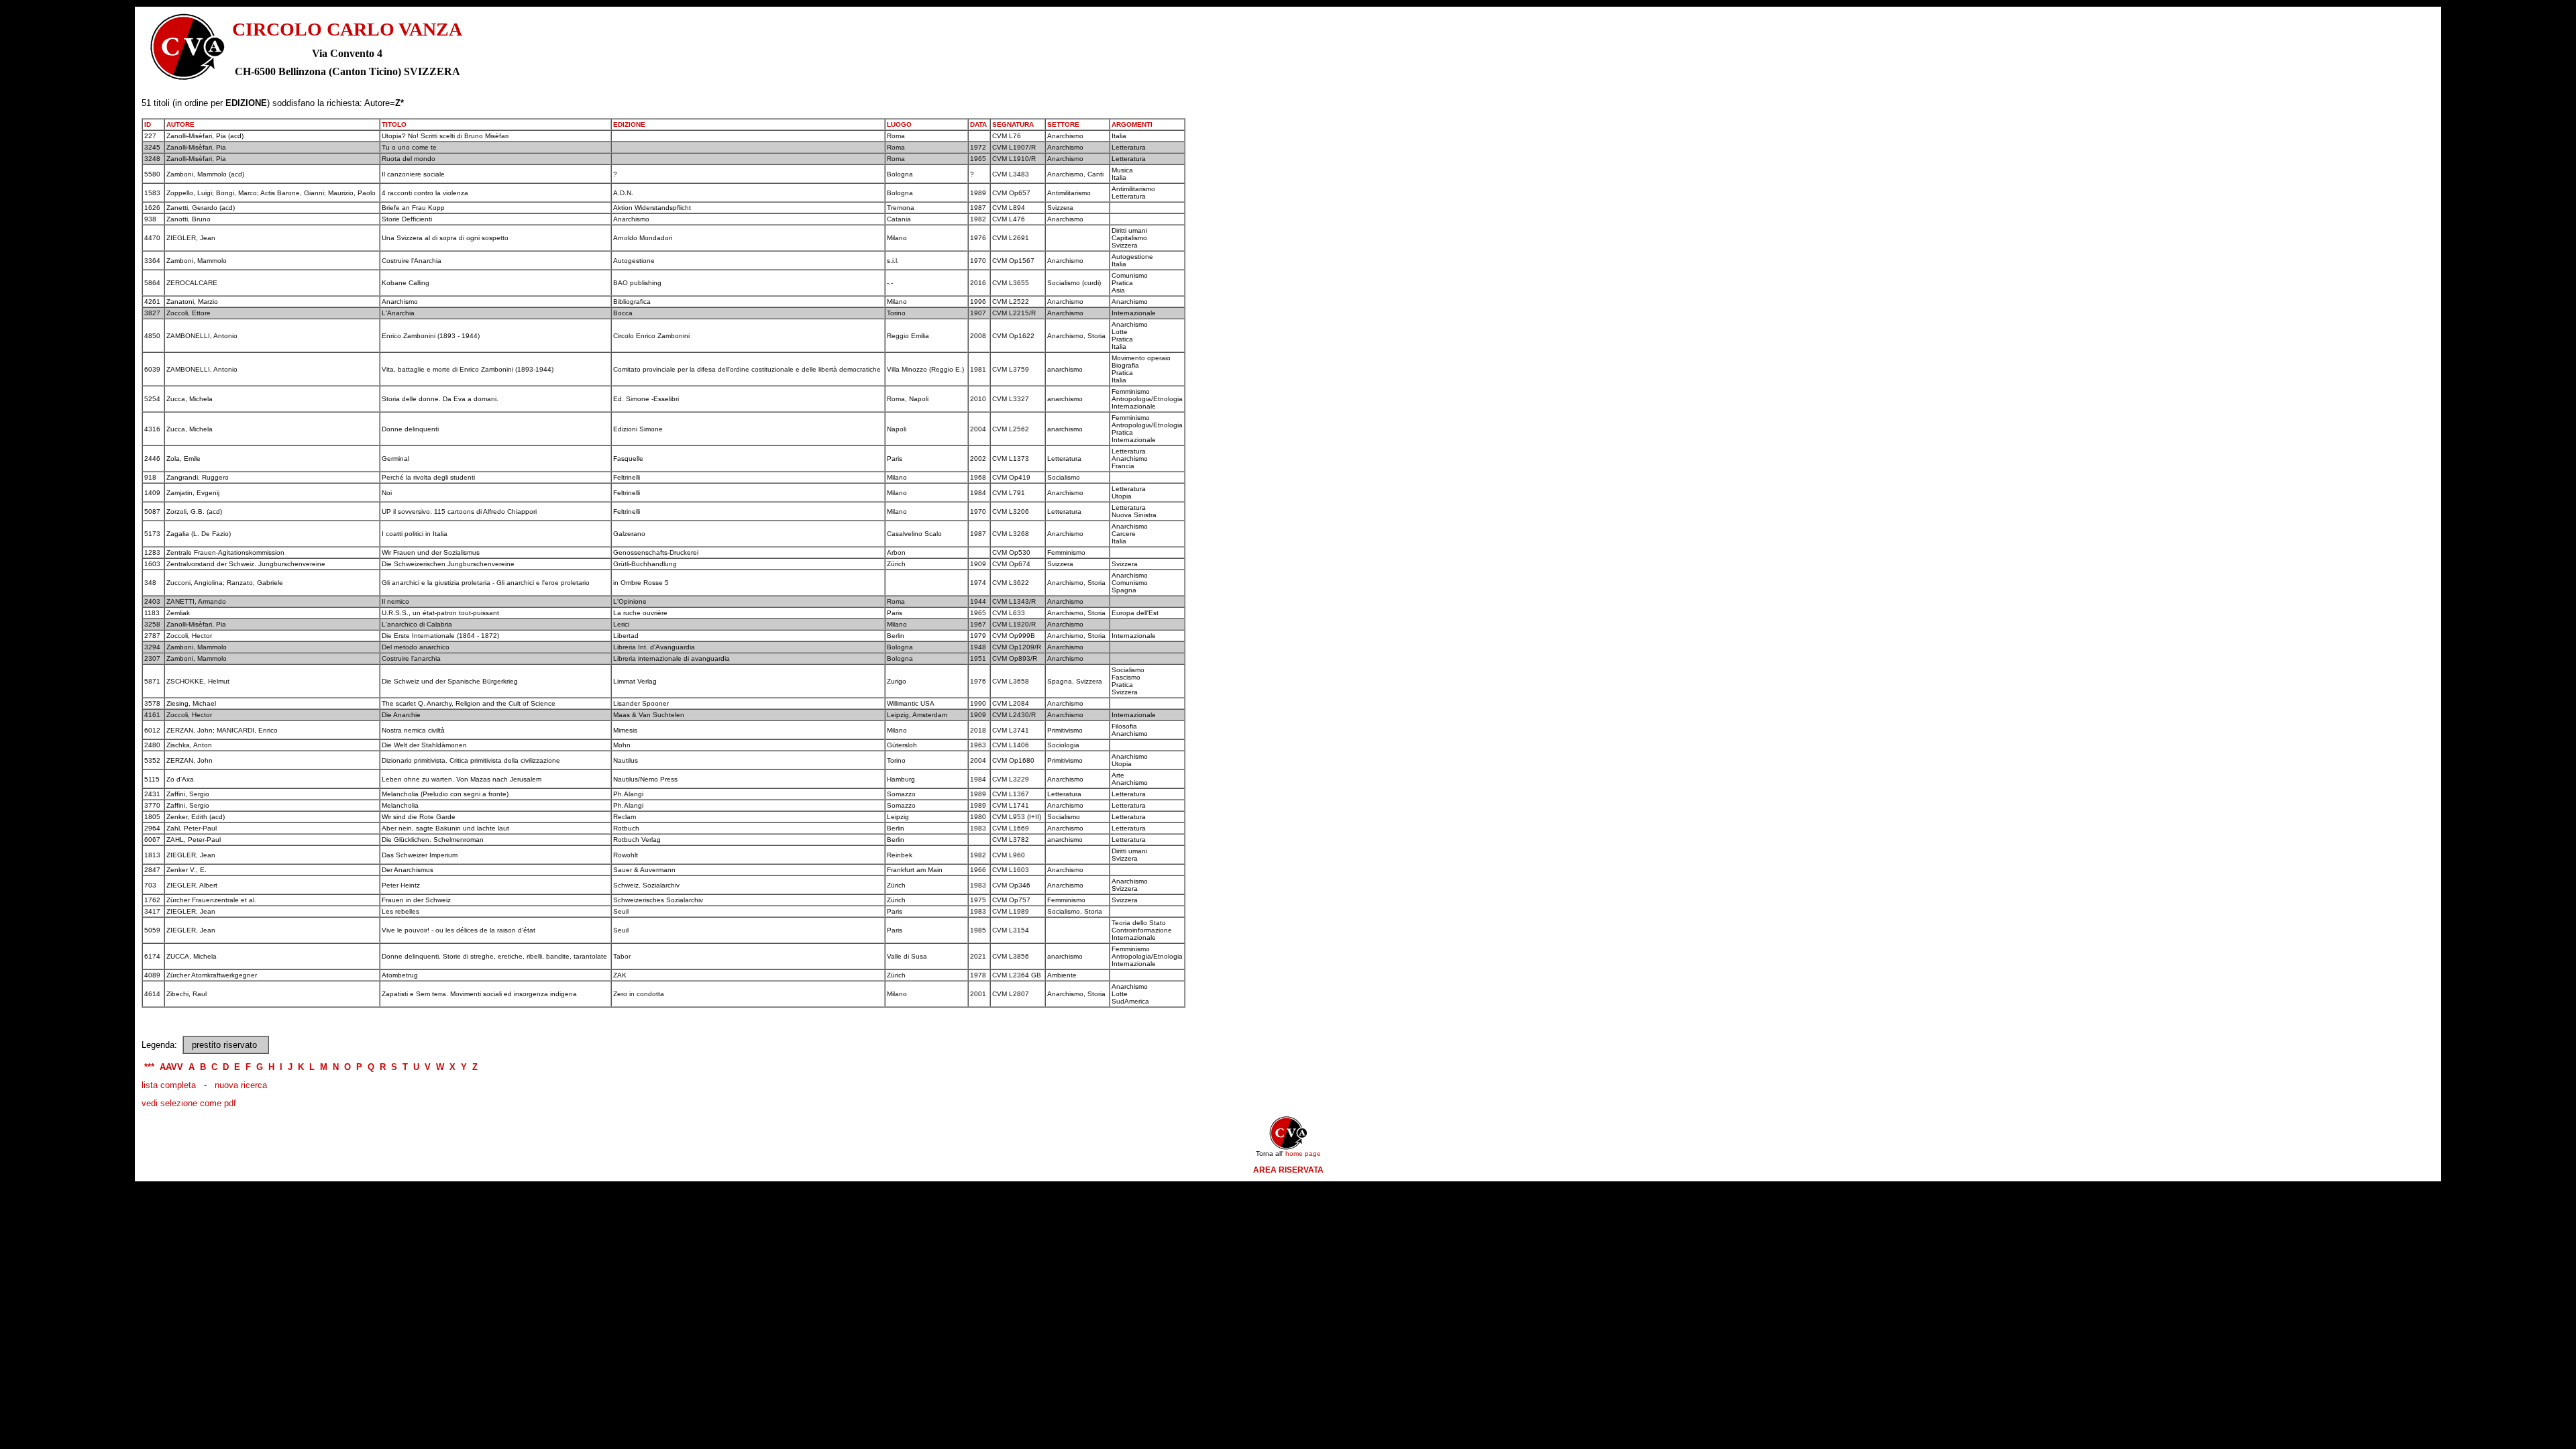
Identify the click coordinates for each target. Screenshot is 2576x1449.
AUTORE (180, 124)
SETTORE (1063, 124)
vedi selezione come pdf (189, 1103)
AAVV (171, 1067)
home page (1303, 1153)
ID (148, 124)
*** (149, 1067)
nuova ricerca (241, 1085)
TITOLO (394, 124)
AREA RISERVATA (1288, 1170)
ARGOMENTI (1132, 124)
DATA (978, 124)
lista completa (169, 1085)
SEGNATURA (1013, 124)
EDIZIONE (629, 124)
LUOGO (899, 124)
